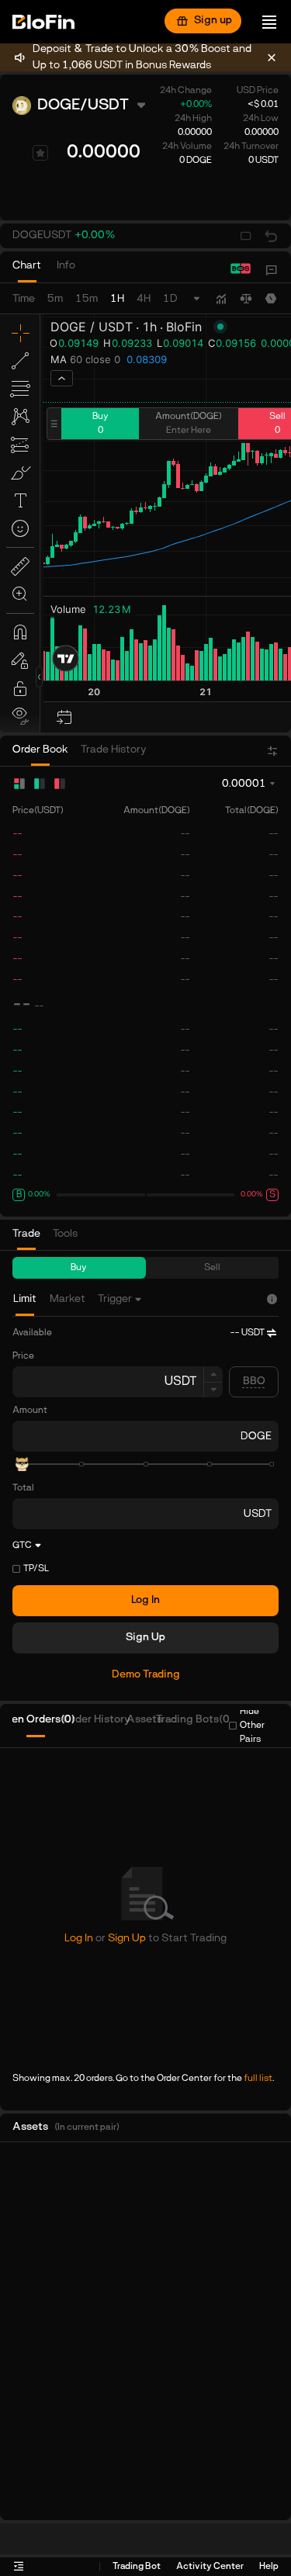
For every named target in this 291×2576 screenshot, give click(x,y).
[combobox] (121, 1299)
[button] (64, 236)
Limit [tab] (25, 1299)
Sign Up (145, 1638)
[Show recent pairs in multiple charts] (246, 236)
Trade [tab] (26, 1234)
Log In (145, 1600)
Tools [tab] (65, 1234)
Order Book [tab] (40, 750)
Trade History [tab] (114, 750)
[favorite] (40, 153)
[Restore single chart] (271, 236)
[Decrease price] (213, 1390)
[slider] (22, 1464)
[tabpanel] (145, 1522)
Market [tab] (68, 1299)
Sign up (213, 21)
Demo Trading (146, 1675)
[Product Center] (272, 270)
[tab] (27, 270)
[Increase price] (213, 1374)
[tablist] (52, 270)
